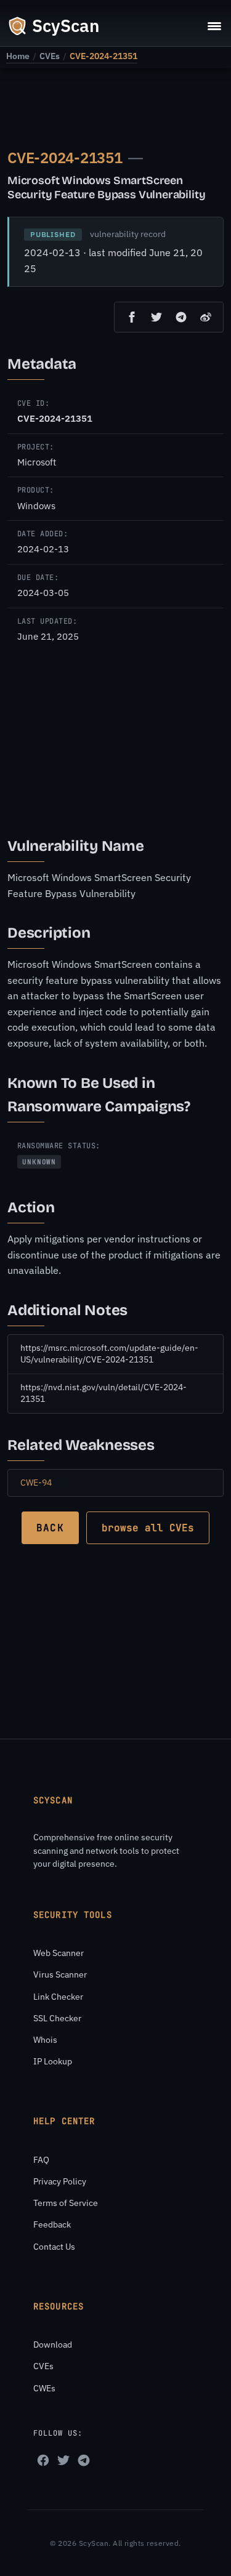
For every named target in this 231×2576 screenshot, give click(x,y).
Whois (45, 2040)
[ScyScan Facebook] (43, 2460)
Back (50, 1528)
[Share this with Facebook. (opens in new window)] (132, 317)
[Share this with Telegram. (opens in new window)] (181, 317)
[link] (18, 56)
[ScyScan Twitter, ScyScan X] (63, 2460)
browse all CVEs (148, 1528)
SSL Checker (57, 2018)
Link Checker (58, 1997)
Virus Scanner (60, 1974)
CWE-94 (36, 1483)
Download (53, 2345)
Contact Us (54, 2247)
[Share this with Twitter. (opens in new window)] (156, 317)
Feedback (52, 2224)
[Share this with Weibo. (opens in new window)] (206, 317)
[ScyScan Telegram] (84, 2460)
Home (18, 56)
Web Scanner (59, 1953)
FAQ (41, 2160)
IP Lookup (53, 2061)
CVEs (50, 56)
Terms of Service (66, 2203)
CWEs (44, 2388)
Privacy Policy (60, 2181)
